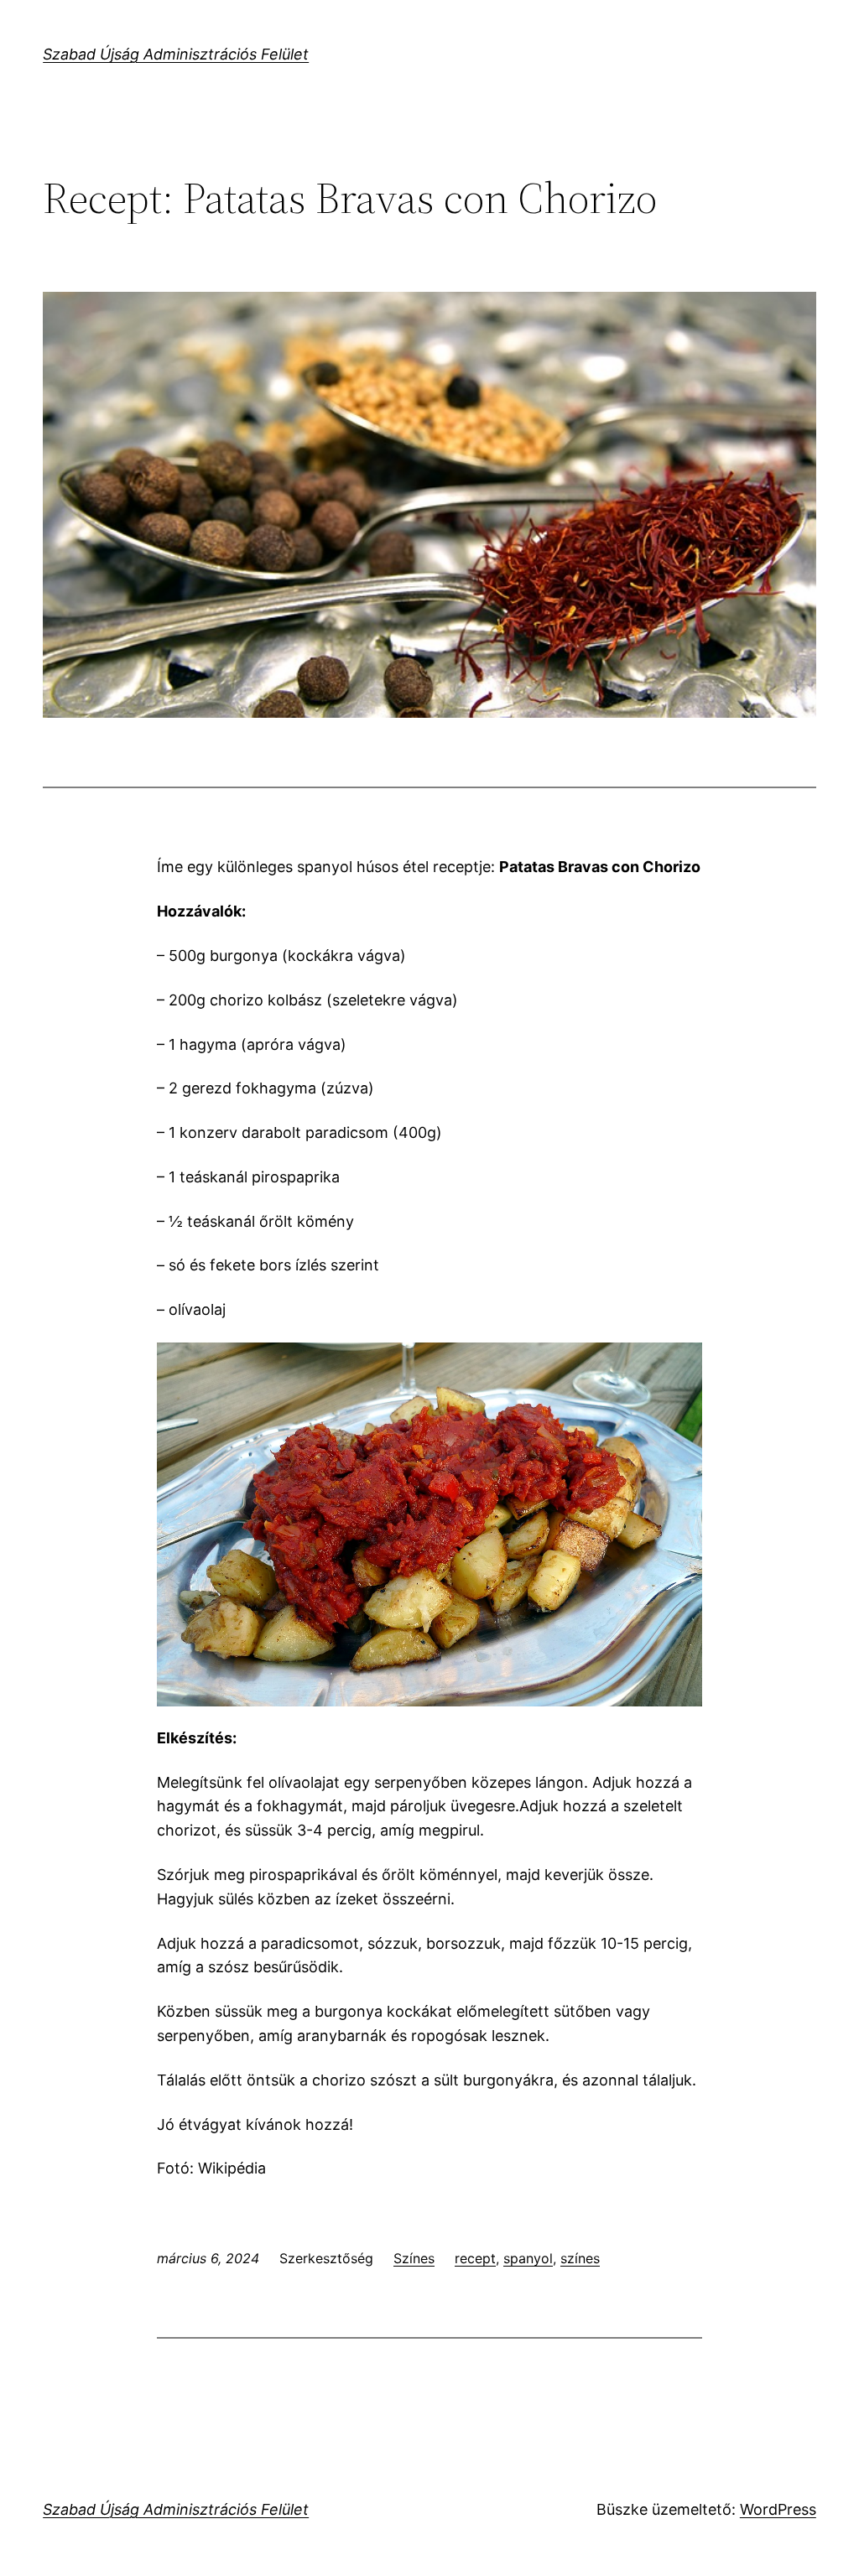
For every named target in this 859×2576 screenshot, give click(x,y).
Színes (414, 2258)
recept (475, 2258)
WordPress (778, 2509)
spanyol (528, 2258)
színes (580, 2258)
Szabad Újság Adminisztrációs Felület (176, 54)
